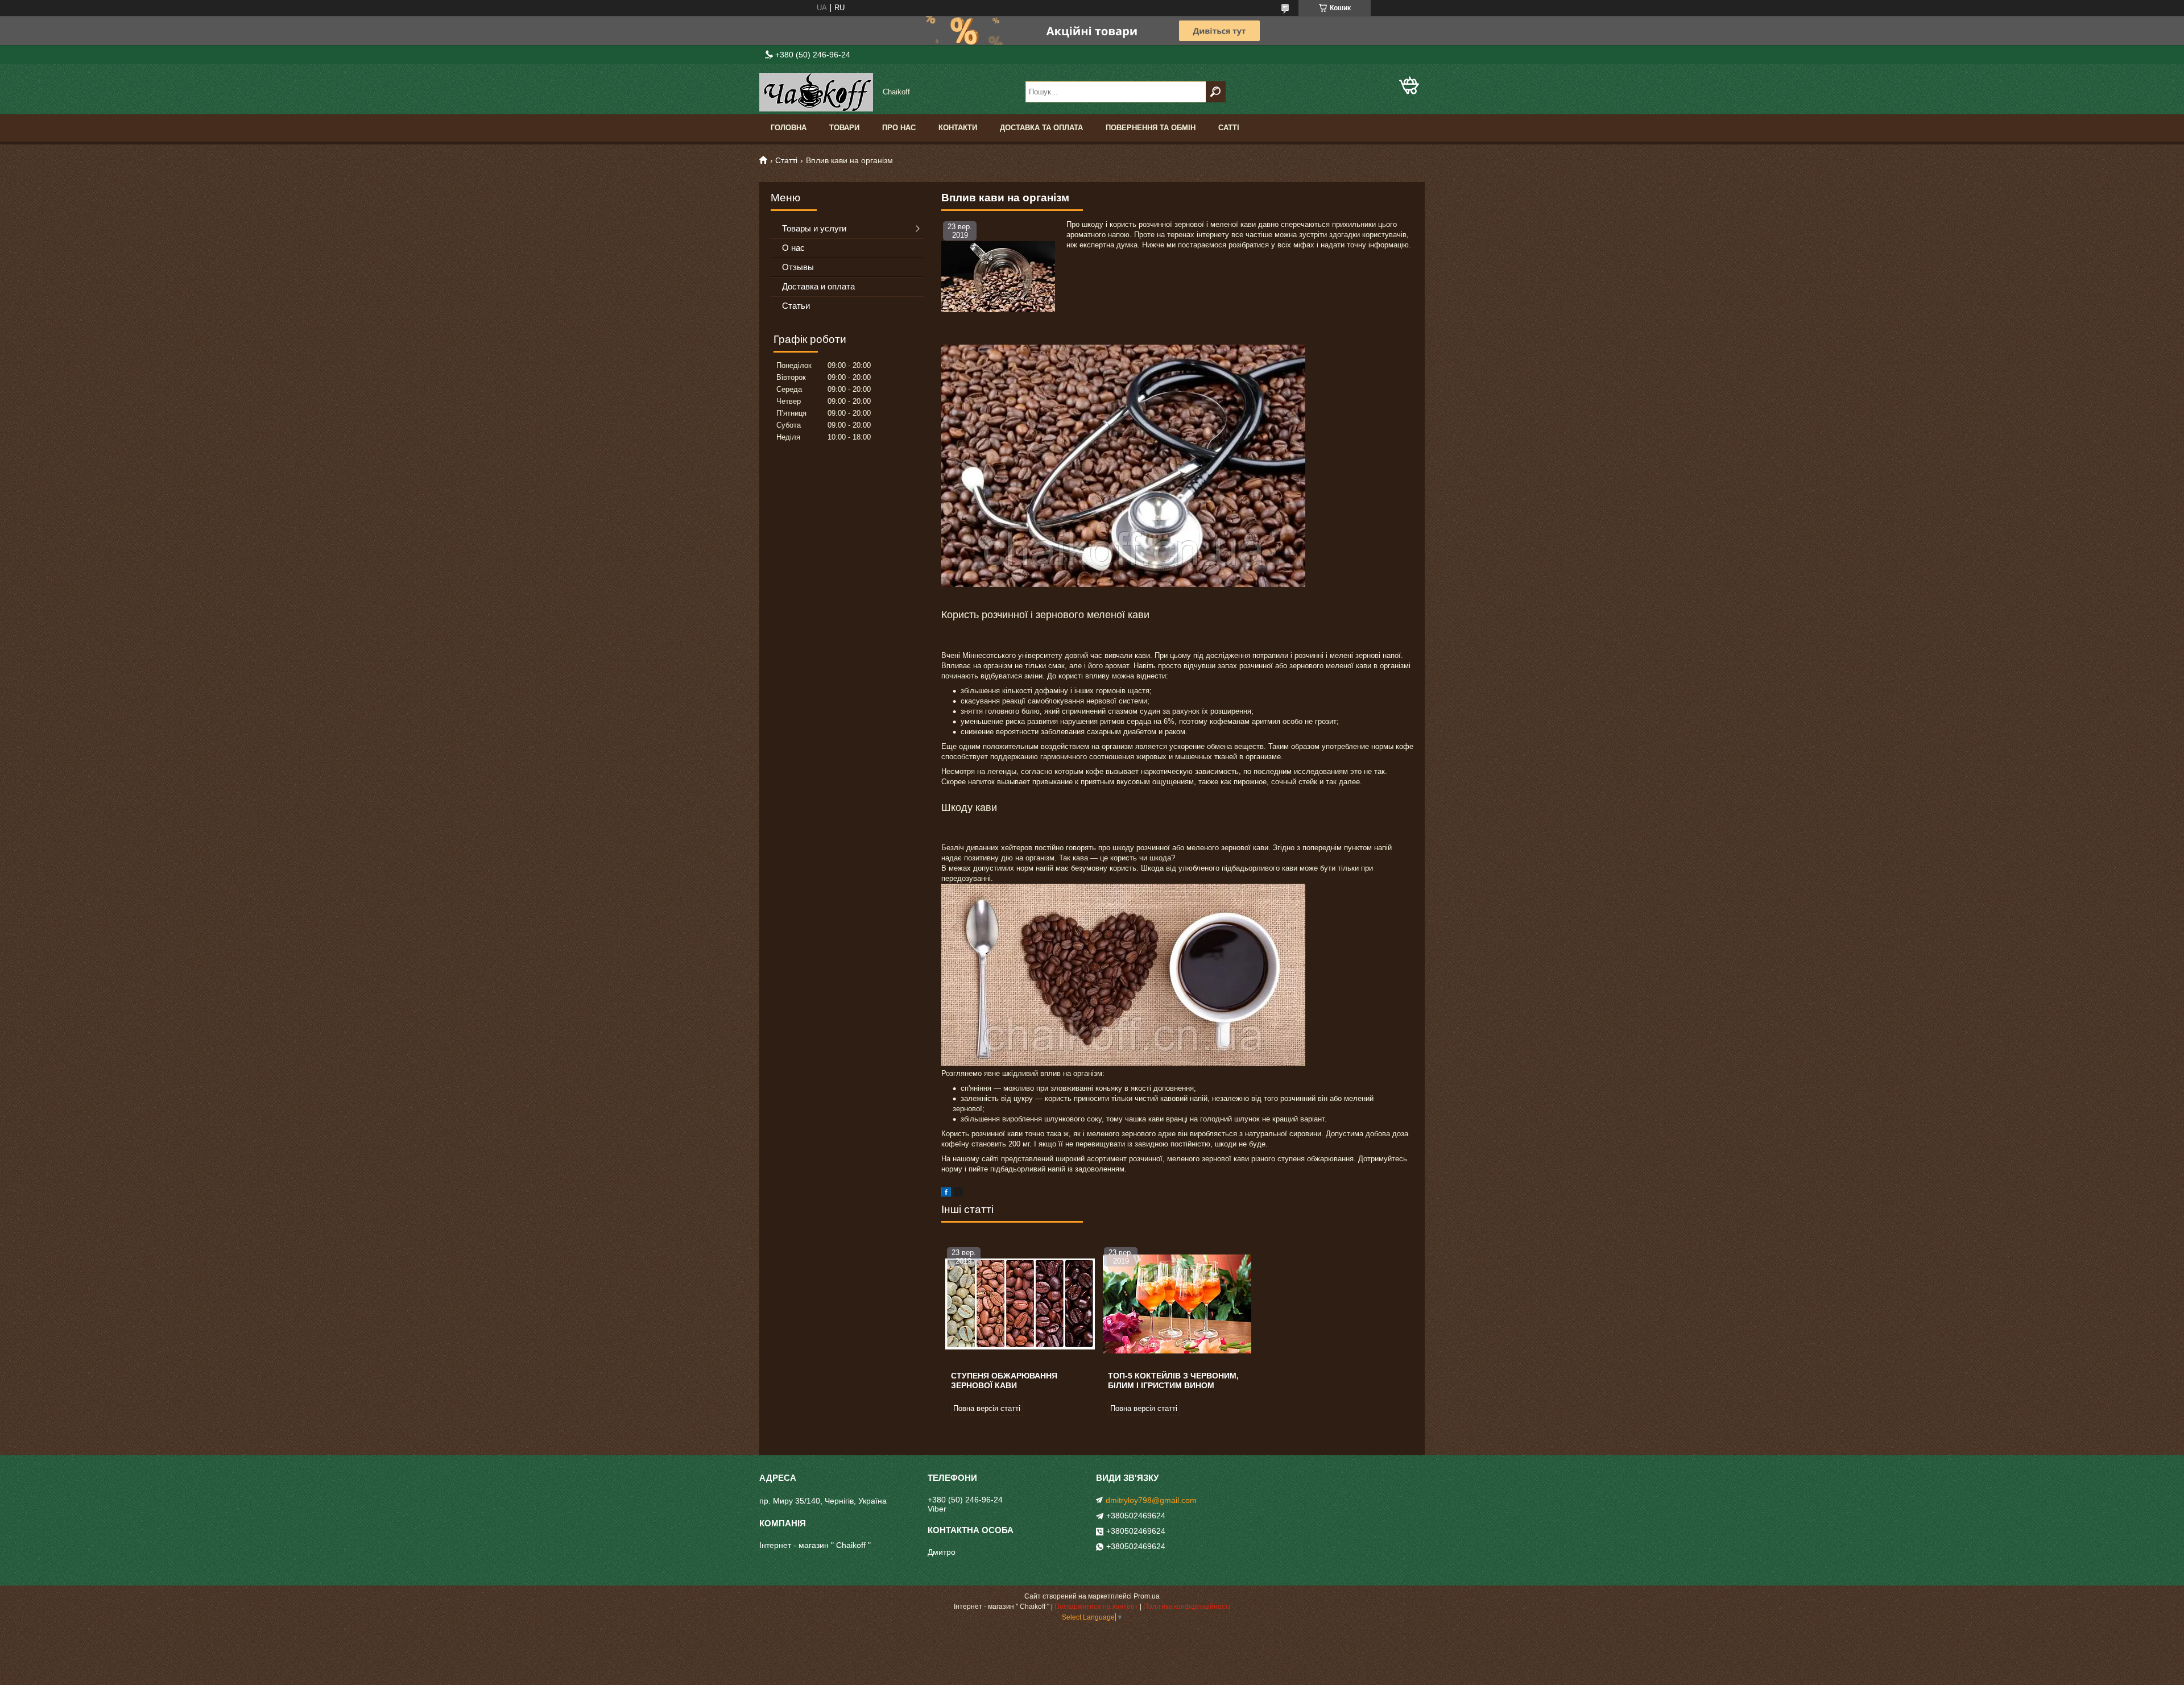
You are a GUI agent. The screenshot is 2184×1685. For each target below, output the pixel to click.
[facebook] (946, 1194)
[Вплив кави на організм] (998, 276)
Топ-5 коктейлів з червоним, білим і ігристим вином (1173, 1380)
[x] (958, 1194)
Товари (844, 128)
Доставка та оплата (1041, 128)
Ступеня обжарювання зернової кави (1004, 1380)
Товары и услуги (814, 228)
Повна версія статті (987, 1408)
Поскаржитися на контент (1096, 1607)
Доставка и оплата (818, 286)
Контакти (958, 128)
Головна (789, 128)
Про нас (899, 128)
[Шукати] (1216, 92)
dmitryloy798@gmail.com (1151, 1500)
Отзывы (798, 267)
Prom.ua (1147, 1596)
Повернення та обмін (1151, 128)
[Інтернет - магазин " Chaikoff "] (816, 92)
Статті (786, 160)
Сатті (1229, 128)
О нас (793, 248)
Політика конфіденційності (1187, 1607)
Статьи (796, 306)
